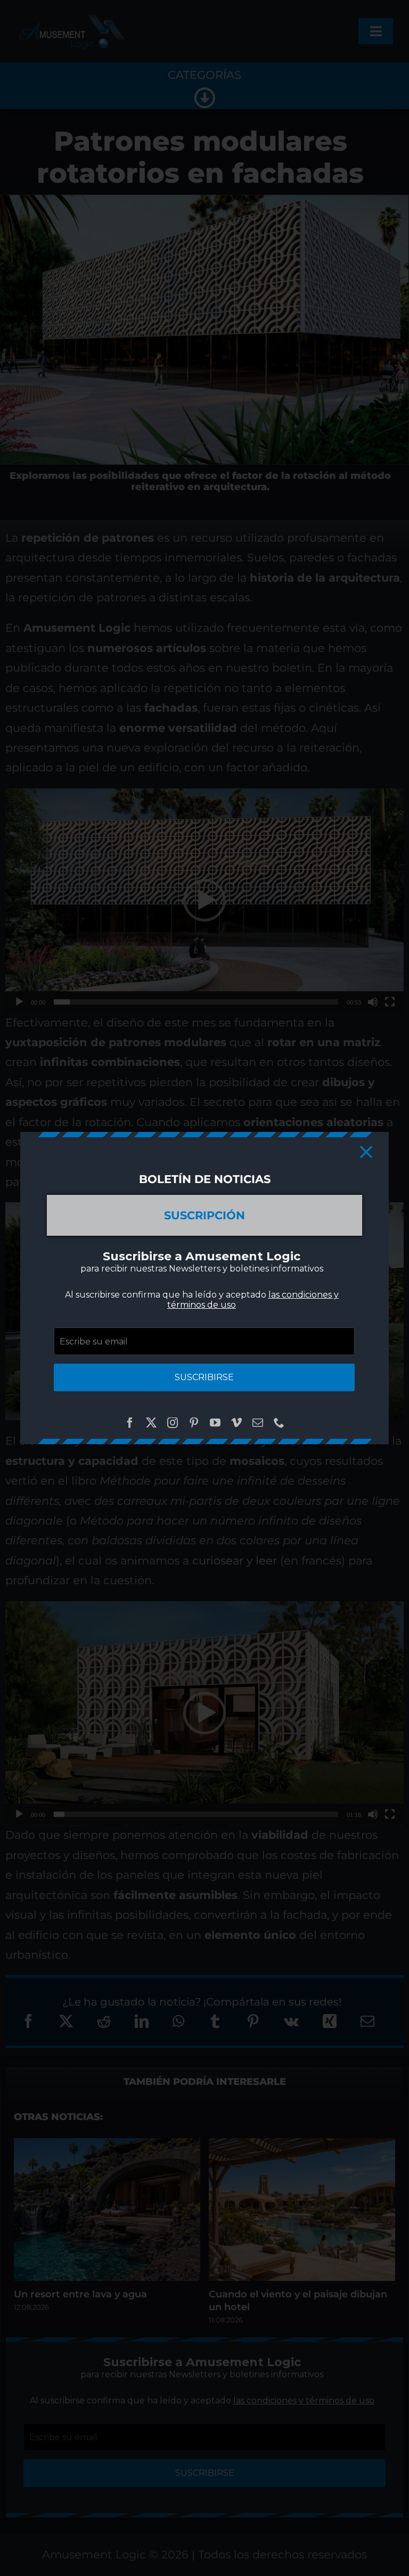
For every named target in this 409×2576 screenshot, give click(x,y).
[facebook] (130, 1423)
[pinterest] (194, 1423)
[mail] (258, 1423)
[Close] (366, 1152)
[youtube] (215, 1423)
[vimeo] (236, 1423)
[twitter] (151, 1423)
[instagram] (173, 1423)
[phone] (279, 1423)
